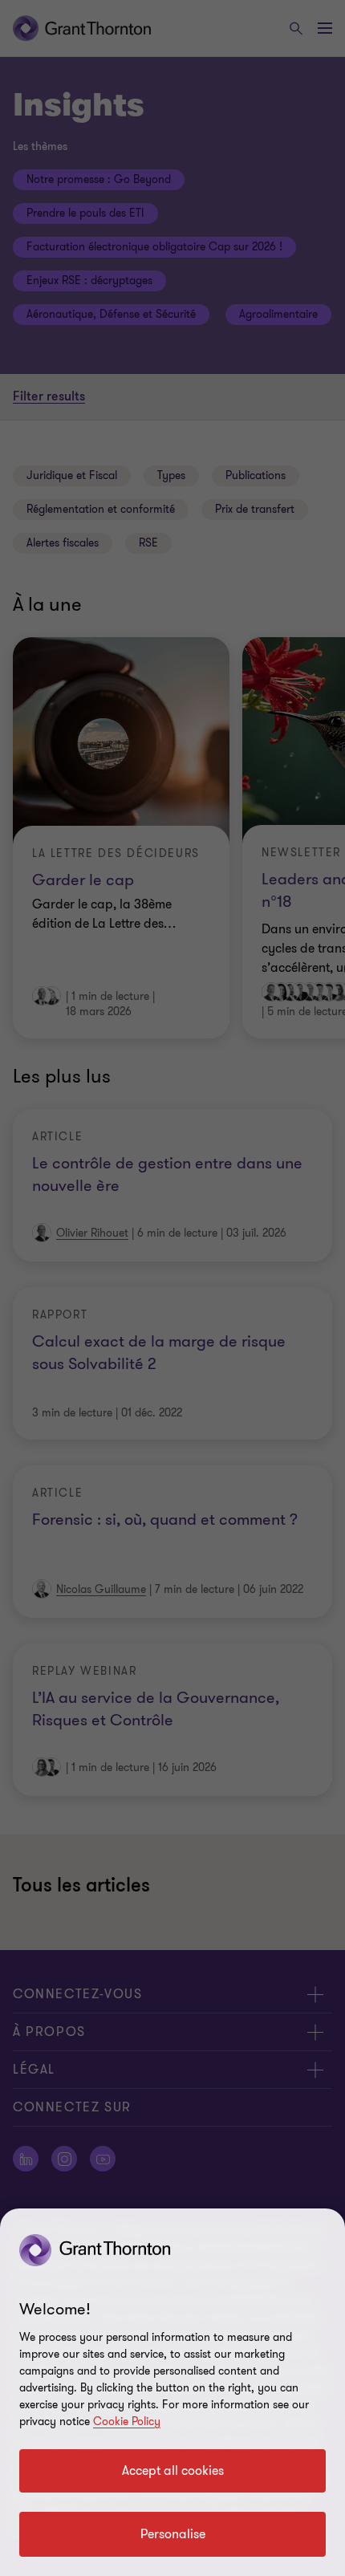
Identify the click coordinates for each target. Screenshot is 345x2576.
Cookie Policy (127, 2422)
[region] (172, 2392)
